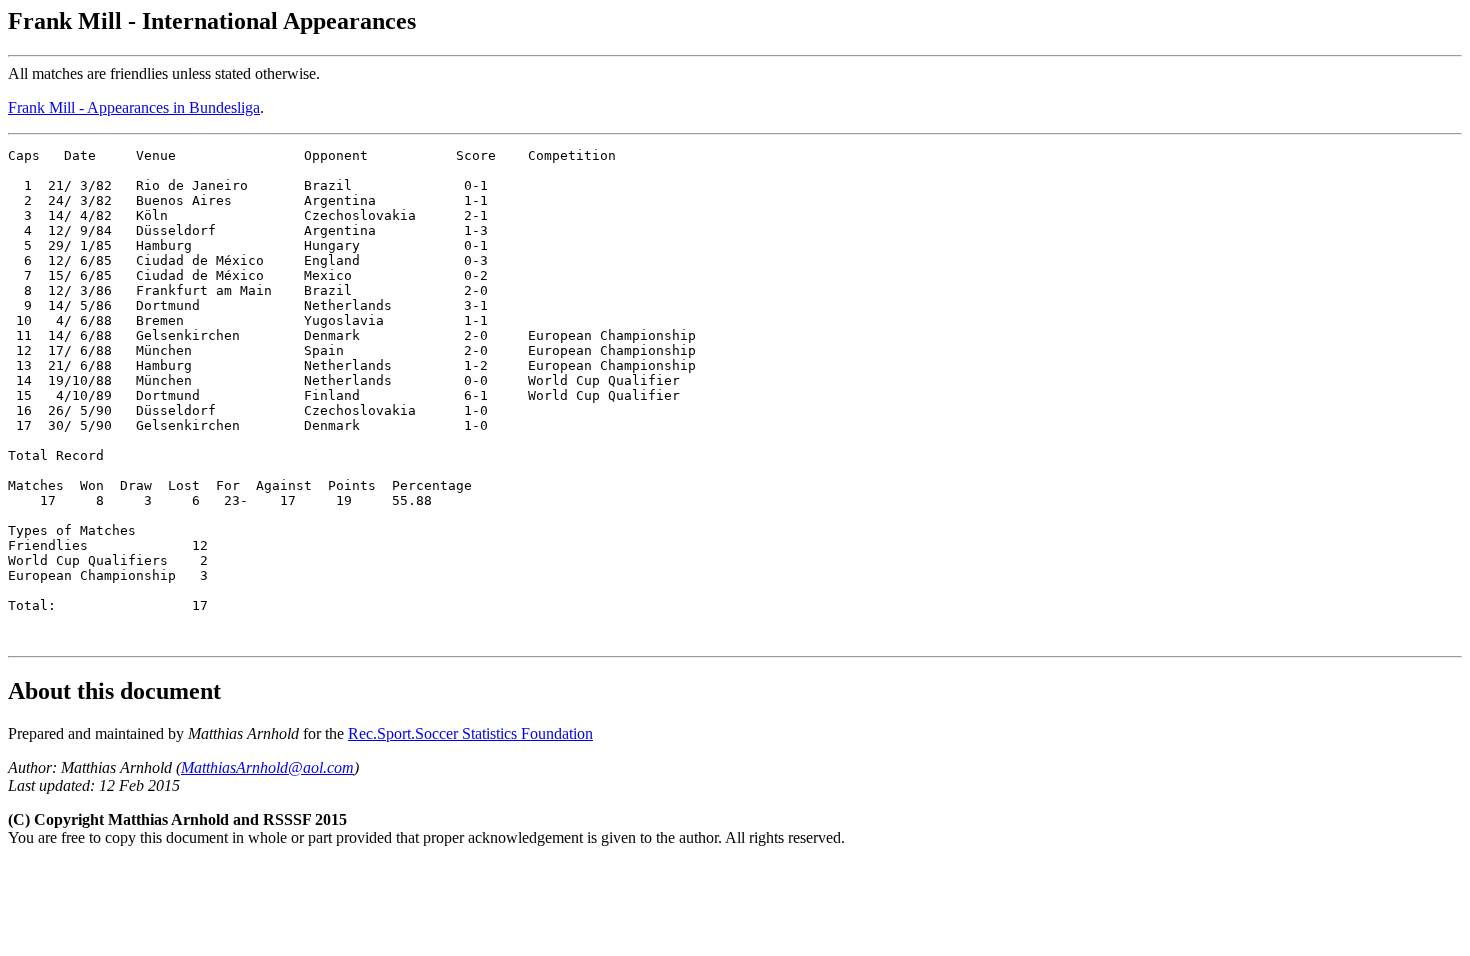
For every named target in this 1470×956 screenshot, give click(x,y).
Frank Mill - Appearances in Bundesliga (134, 107)
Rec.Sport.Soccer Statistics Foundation (470, 733)
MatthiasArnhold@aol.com (267, 767)
